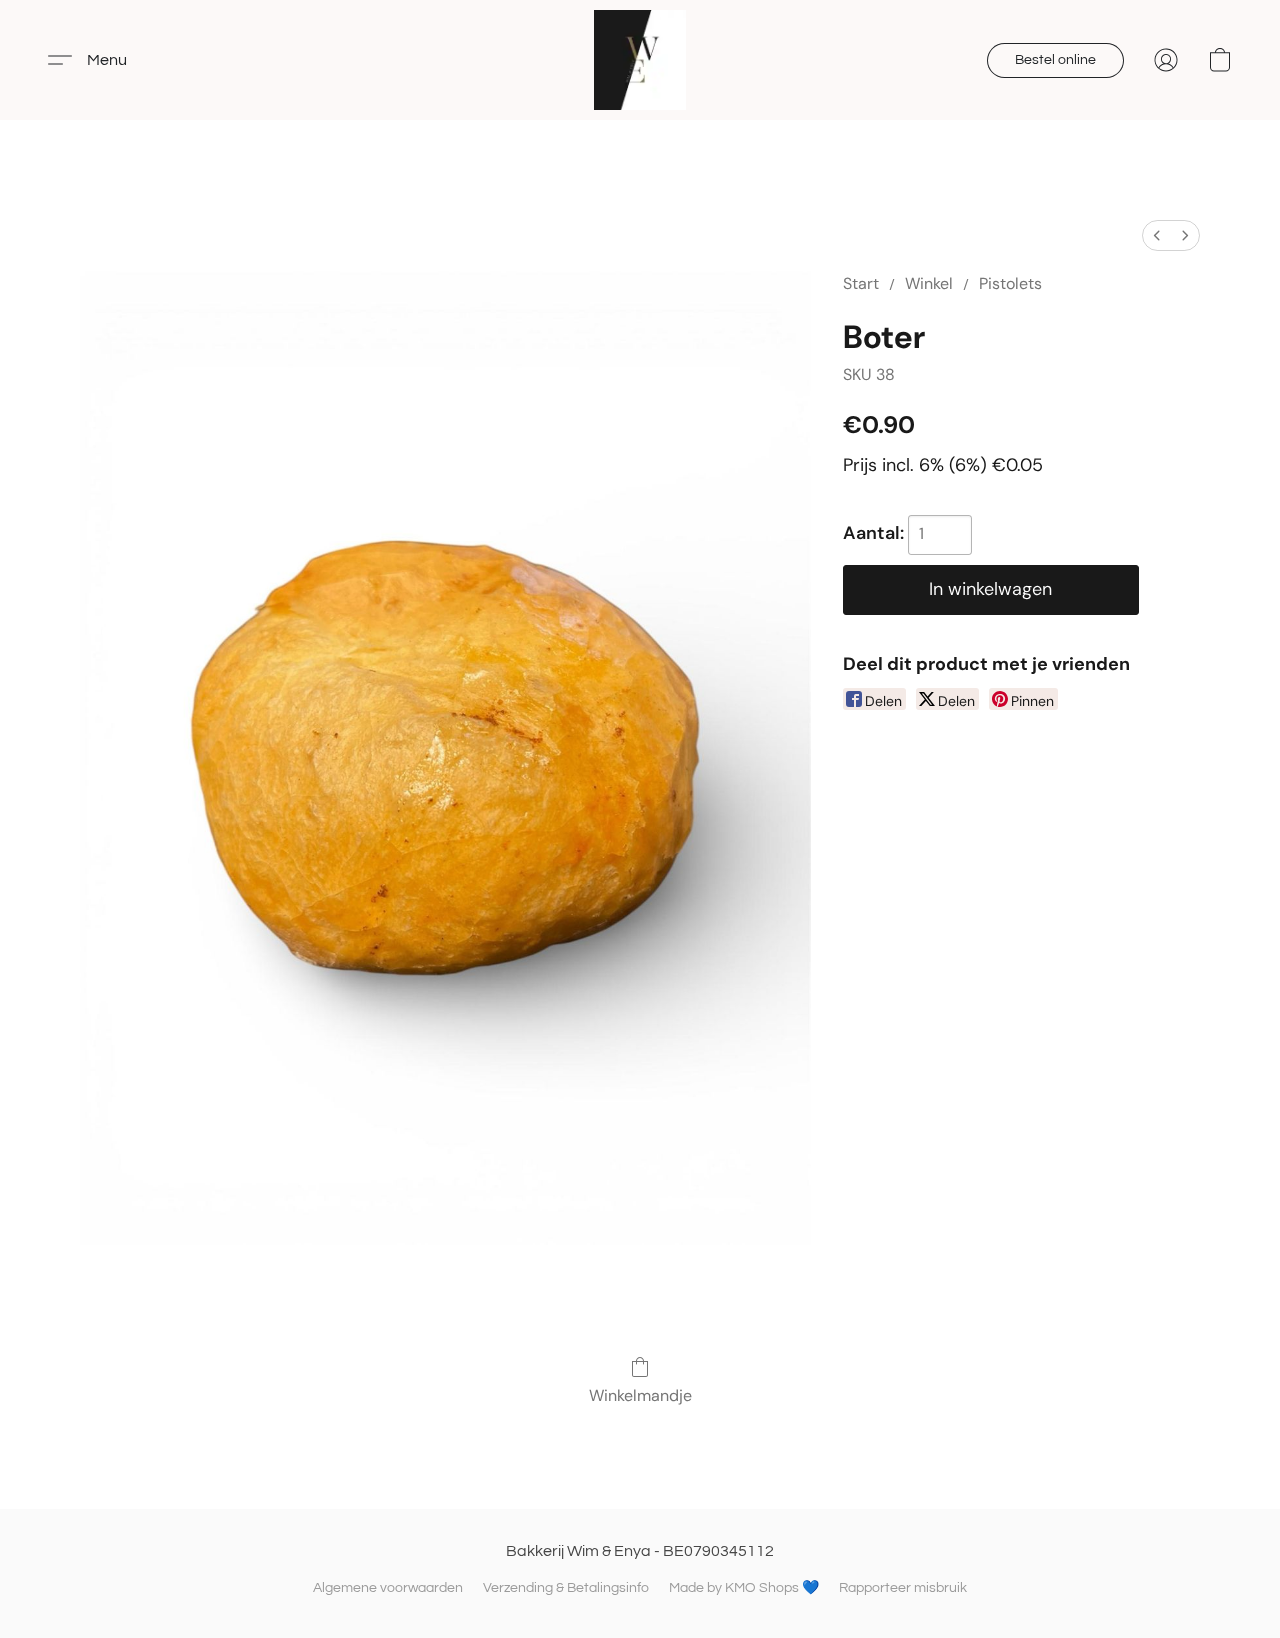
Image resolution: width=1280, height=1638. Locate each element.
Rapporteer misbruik (903, 1588)
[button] (640, 60)
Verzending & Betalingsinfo (566, 1588)
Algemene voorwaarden (388, 1588)
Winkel (929, 283)
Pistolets (1010, 283)
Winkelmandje (640, 1395)
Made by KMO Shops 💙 (744, 1588)
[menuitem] (1157, 235)
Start (861, 283)
